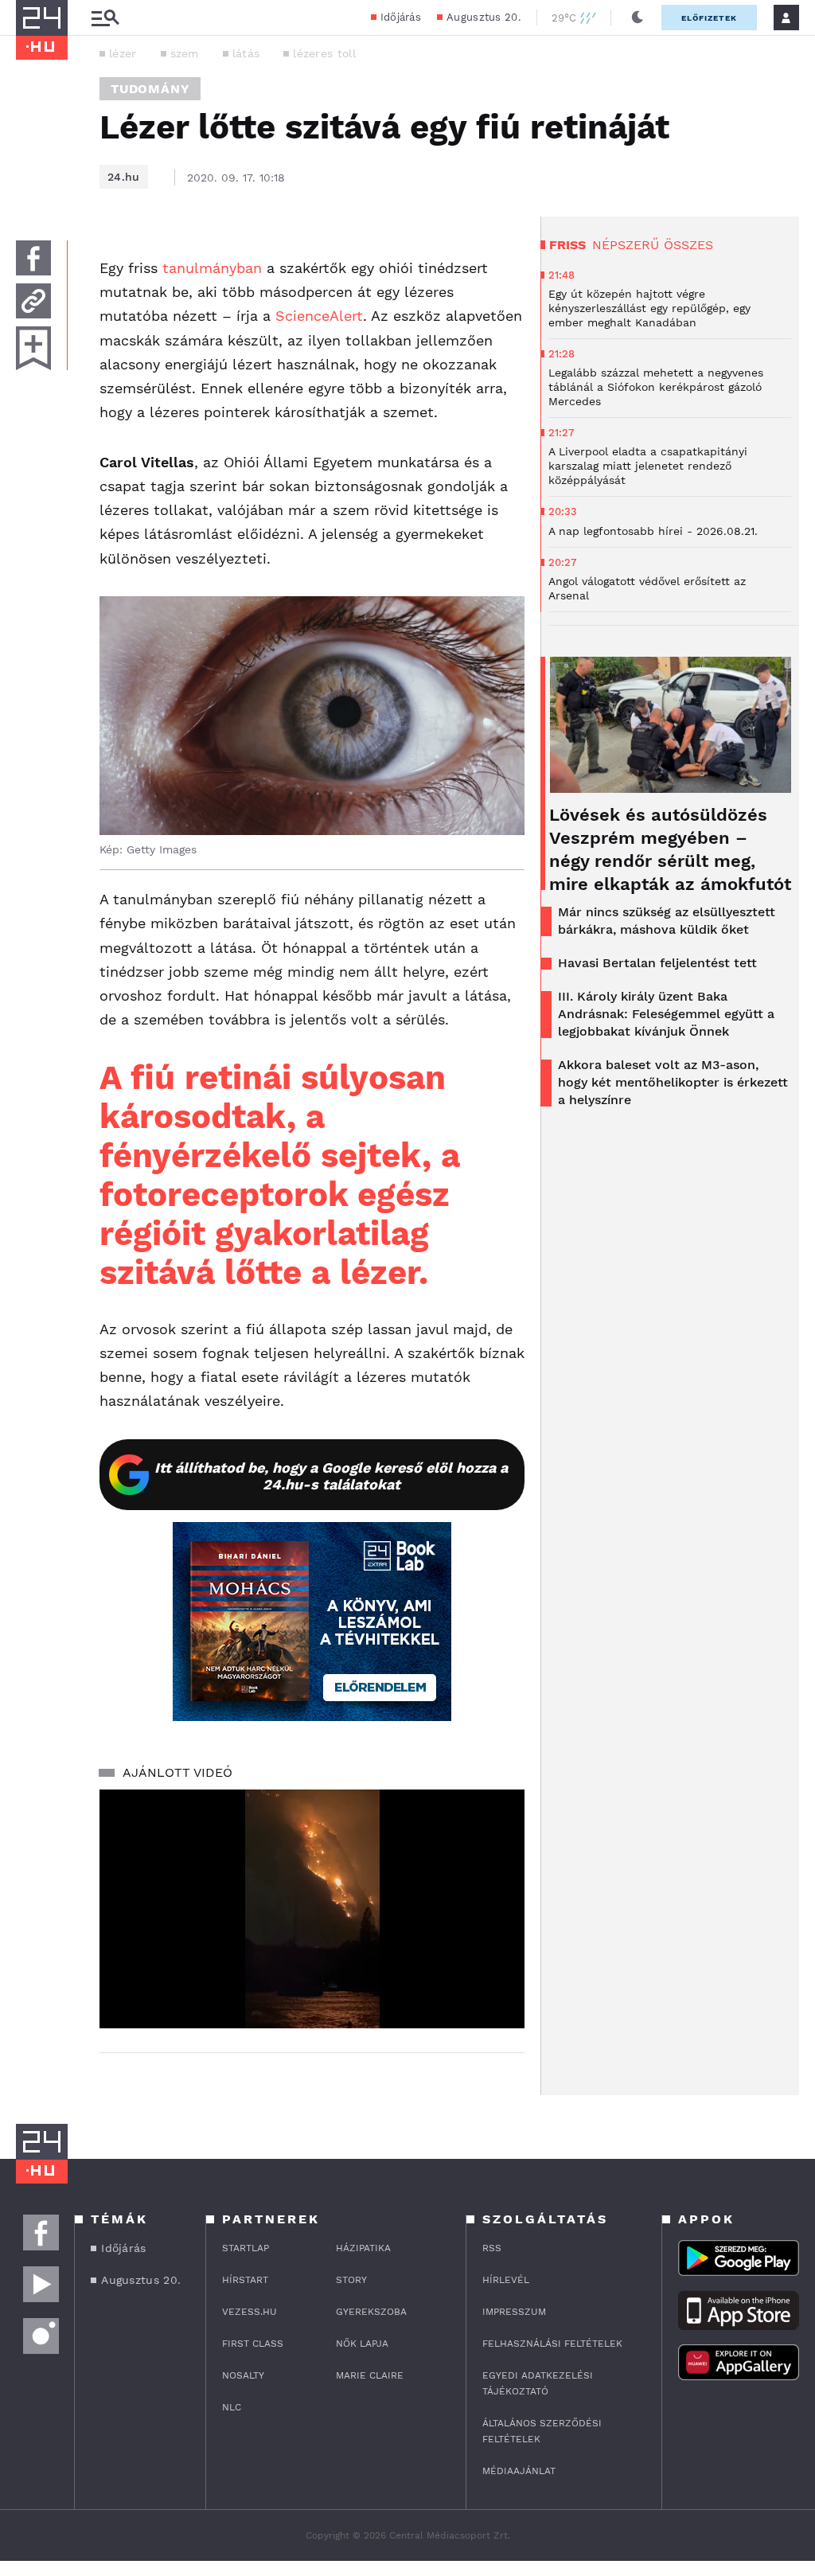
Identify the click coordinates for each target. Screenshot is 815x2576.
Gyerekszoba (371, 2312)
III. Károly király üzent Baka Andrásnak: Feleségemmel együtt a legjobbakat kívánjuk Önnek (666, 1014)
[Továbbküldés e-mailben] (33, 301)
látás (246, 53)
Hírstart (245, 2280)
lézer (123, 53)
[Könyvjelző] (33, 348)
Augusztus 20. (484, 17)
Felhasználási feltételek (552, 2344)
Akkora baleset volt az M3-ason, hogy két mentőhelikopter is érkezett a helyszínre (673, 1082)
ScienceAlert (319, 316)
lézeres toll (324, 53)
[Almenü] (105, 18)
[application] (312, 1909)
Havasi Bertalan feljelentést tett (657, 963)
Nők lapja (362, 2344)
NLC (232, 2407)
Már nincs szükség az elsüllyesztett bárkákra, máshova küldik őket (667, 921)
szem (185, 53)
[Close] (500, 1969)
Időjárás (401, 17)
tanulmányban (212, 268)
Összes (688, 245)
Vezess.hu (250, 2312)
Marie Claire (370, 2375)
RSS (492, 2248)
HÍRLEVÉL (506, 2280)
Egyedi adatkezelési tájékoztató (538, 2383)
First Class (253, 2344)
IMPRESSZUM (514, 2312)
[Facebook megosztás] (33, 258)
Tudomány (150, 89)
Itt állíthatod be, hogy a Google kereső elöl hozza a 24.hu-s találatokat (331, 1476)
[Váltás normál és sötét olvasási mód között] (638, 18)
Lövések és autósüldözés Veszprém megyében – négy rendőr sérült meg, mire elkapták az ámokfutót (670, 849)
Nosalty (243, 2375)
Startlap (246, 2248)
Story (351, 2280)
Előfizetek (709, 18)
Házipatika (363, 2248)
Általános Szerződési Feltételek (542, 2431)
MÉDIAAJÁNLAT (519, 2471)
